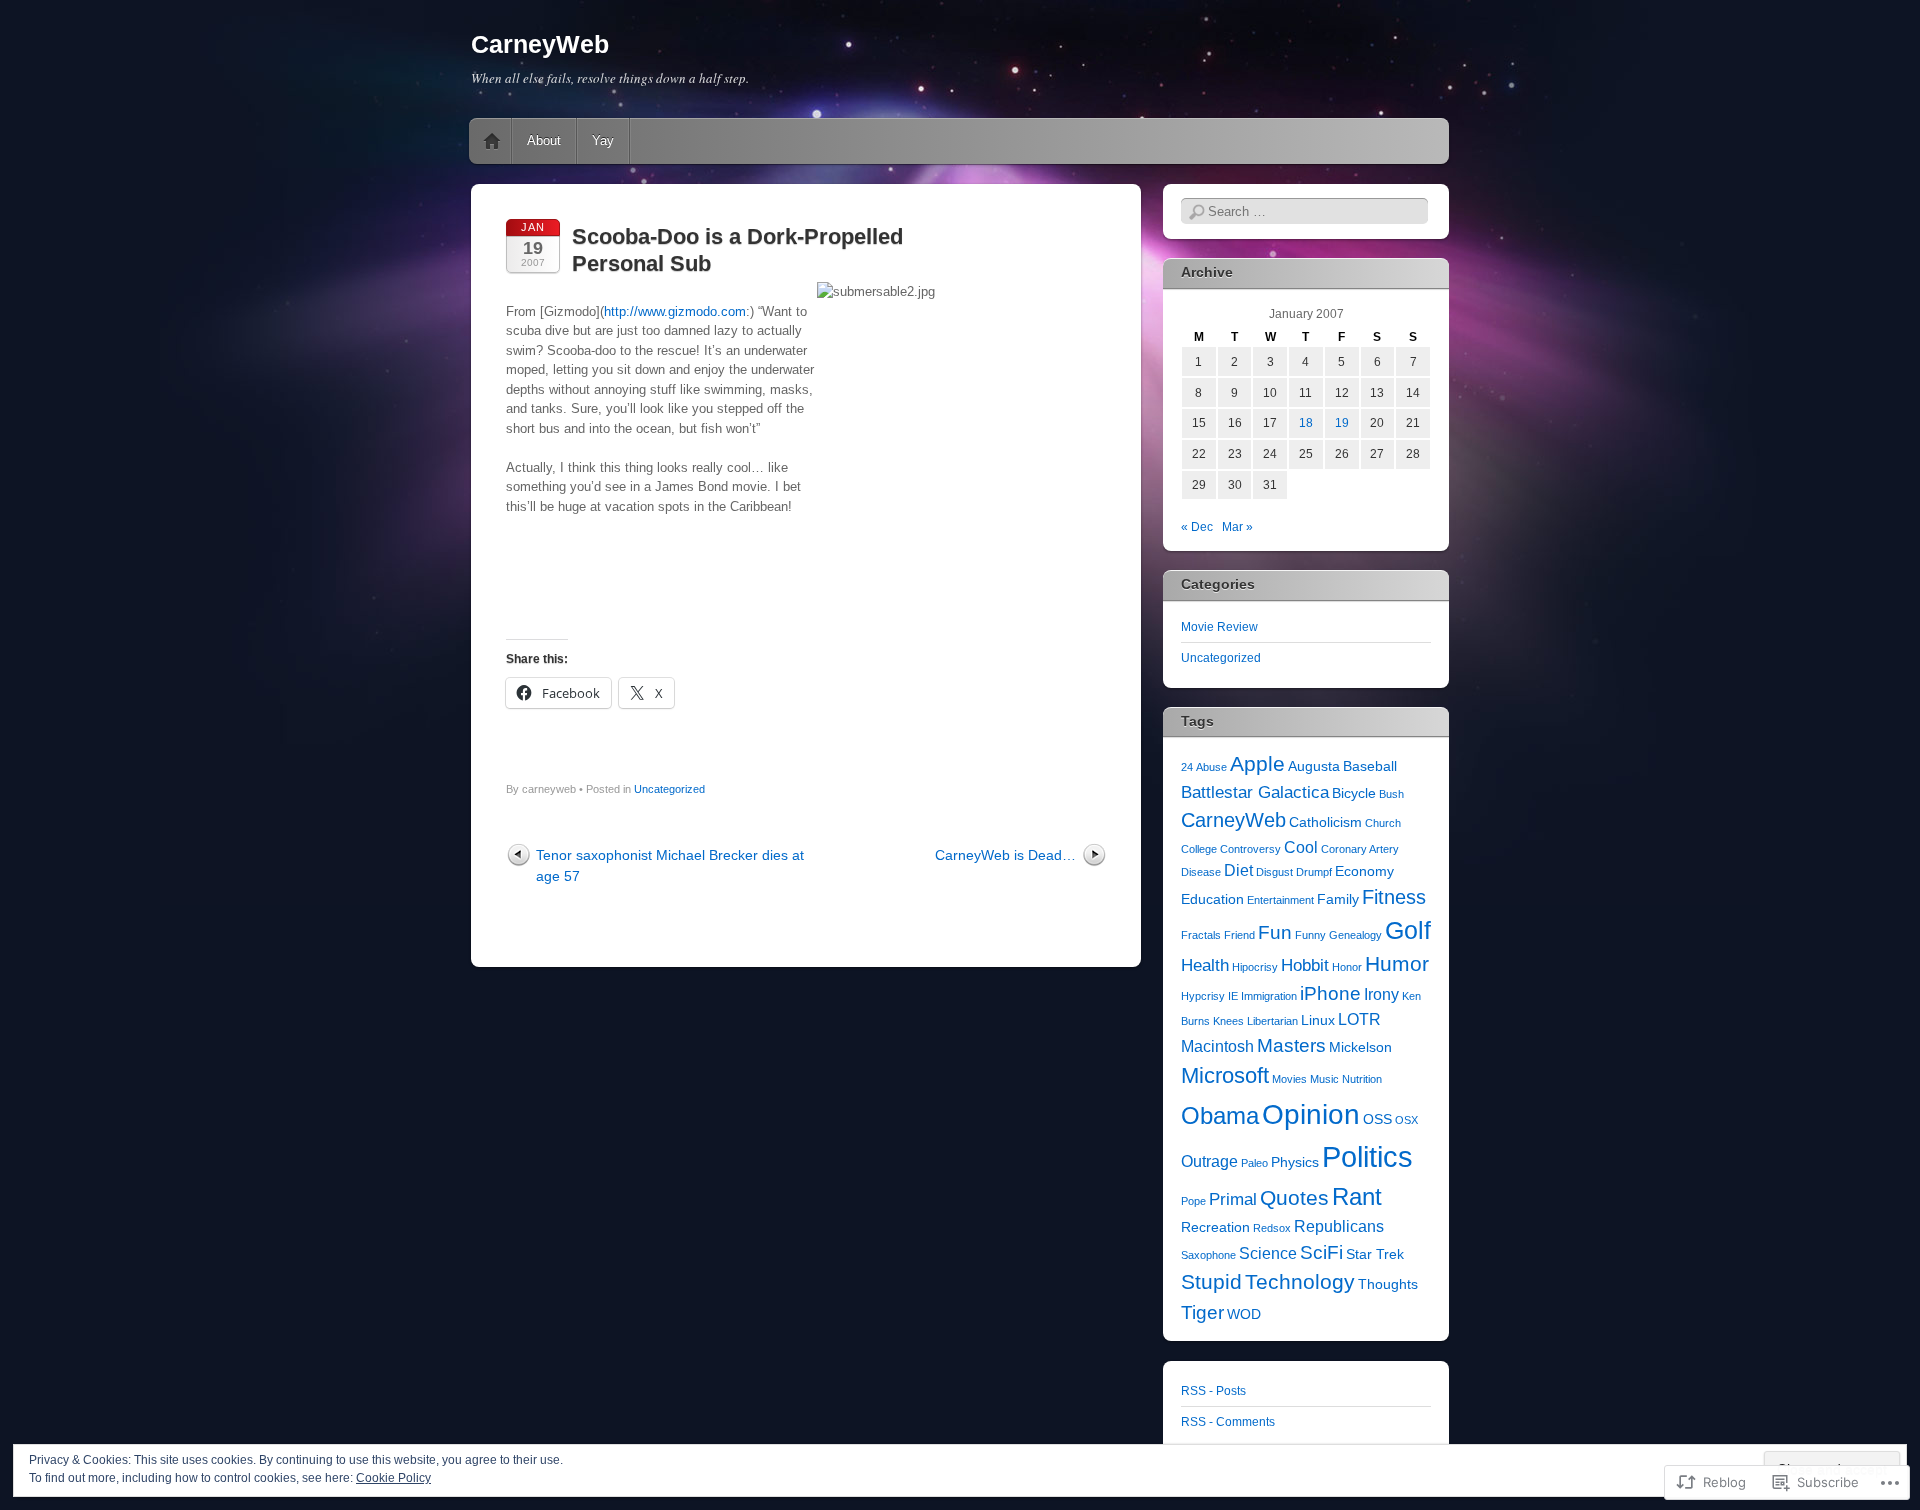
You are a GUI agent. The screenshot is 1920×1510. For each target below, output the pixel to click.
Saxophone (1208, 1255)
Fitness (1394, 897)
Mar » (1237, 527)
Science (1268, 1253)
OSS (1377, 1119)
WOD (1244, 1314)
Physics (1295, 1162)
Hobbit (1305, 965)
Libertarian (1272, 1021)
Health (1205, 965)
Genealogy (1355, 935)
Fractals (1201, 935)
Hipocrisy (1255, 967)
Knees (1228, 1021)
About (544, 140)
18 (1306, 423)
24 (1187, 767)
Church (1383, 823)
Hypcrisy (1203, 996)
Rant (1357, 1196)
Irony (1381, 994)
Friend (1239, 935)
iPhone (1330, 993)
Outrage (1209, 1161)
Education (1212, 899)
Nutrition (1362, 1079)
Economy (1364, 871)
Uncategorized (669, 789)
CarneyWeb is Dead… (1005, 855)
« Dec (1197, 527)
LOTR (1359, 1019)
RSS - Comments (1228, 1422)
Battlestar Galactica (1255, 792)
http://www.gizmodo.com (675, 311)
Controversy (1250, 849)
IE (1233, 996)
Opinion (1311, 1114)
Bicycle (1354, 793)
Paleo (1254, 1163)
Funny (1310, 935)
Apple (1257, 764)
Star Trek (1375, 1254)
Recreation (1215, 1227)
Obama (1220, 1115)
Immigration (1269, 996)
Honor (1347, 967)
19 (1342, 423)
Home (492, 141)
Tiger (1202, 1312)
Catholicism (1325, 822)
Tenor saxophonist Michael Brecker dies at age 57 (670, 865)
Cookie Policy (393, 1478)
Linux (1318, 1020)
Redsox (1272, 1228)
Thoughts (1388, 1284)
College (1199, 849)
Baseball (1370, 766)
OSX (1406, 1120)
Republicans (1339, 1226)
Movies (1289, 1079)
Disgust (1274, 872)
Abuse (1211, 767)
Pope (1193, 1201)
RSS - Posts (1213, 1391)
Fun (1275, 932)
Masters (1291, 1045)
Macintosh (1217, 1046)
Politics (1367, 1156)
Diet (1238, 870)
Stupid (1211, 1282)
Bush (1391, 794)
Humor (1397, 963)
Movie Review (1219, 627)
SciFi (1321, 1252)
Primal (1233, 1199)
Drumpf (1314, 872)
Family (1338, 899)
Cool (1301, 847)
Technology (1300, 1282)
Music (1324, 1079)
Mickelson (1360, 1047)
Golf (1408, 930)
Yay (603, 140)
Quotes (1294, 1197)
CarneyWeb (540, 44)
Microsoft (1225, 1075)
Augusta (1314, 766)
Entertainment (1280, 900)
